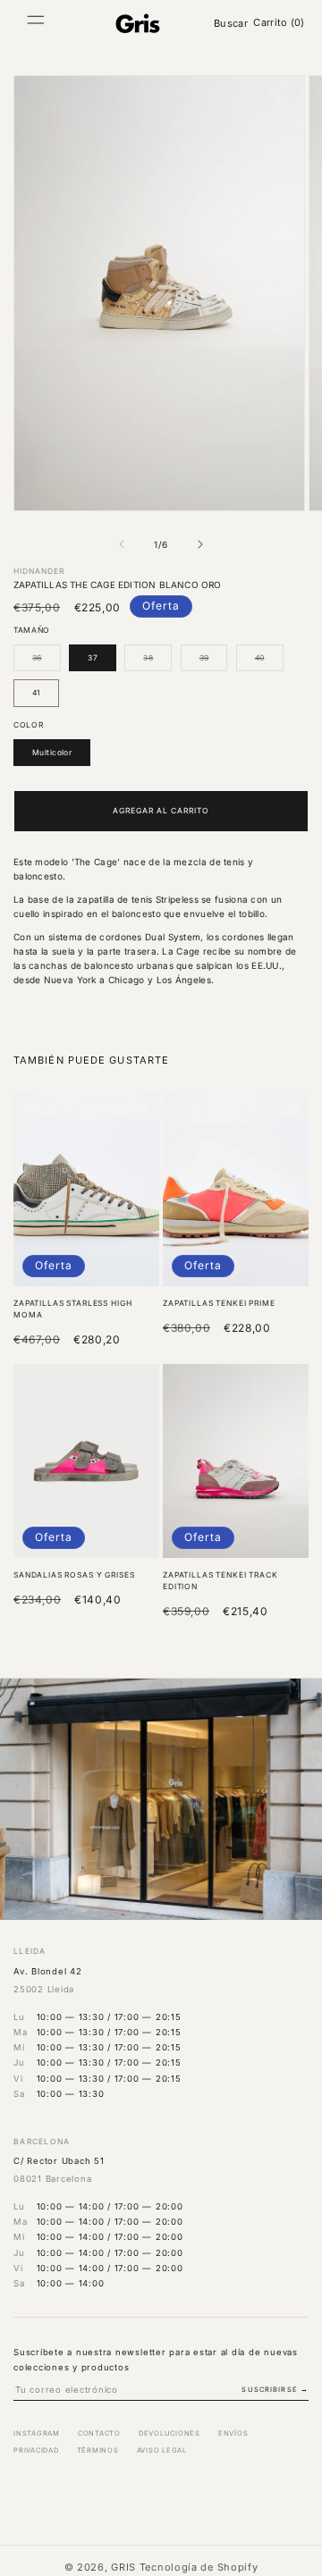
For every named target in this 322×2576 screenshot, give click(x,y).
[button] (36, 23)
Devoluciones (169, 2433)
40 (269, 662)
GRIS (123, 2567)
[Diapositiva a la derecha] (200, 544)
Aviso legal (162, 2450)
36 (47, 662)
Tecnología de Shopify (199, 2567)
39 (214, 662)
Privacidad (36, 2450)
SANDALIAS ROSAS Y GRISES (74, 1575)
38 (157, 662)
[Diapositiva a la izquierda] (122, 544)
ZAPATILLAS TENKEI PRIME (219, 1303)
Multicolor (52, 753)
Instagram (37, 2433)
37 (93, 658)
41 (36, 693)
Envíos (233, 2433)
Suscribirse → (275, 2390)
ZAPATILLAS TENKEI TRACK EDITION (220, 1581)
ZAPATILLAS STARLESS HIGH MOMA (72, 1309)
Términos (98, 2450)
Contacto (99, 2433)
